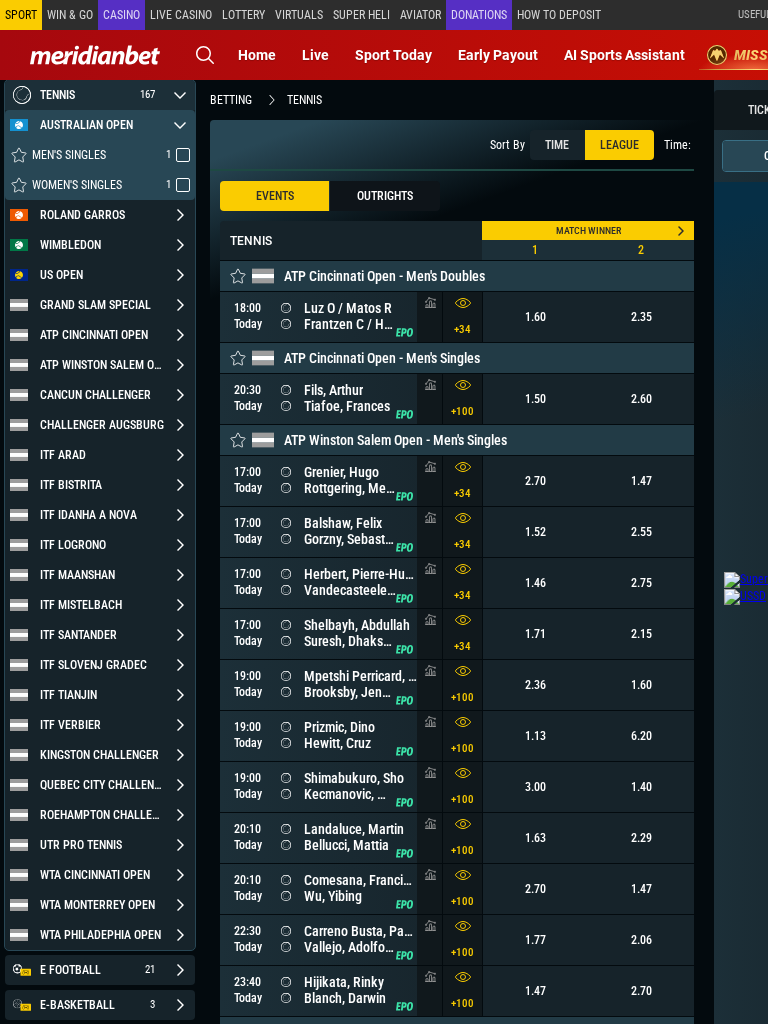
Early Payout (498, 55)
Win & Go (70, 15)
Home (257, 55)
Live (315, 55)
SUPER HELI (361, 15)
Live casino (181, 15)
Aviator (420, 15)
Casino (121, 15)
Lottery (243, 15)
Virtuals (299, 15)
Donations (479, 15)
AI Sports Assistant (624, 55)
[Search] (205, 55)
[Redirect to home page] (95, 55)
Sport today (393, 55)
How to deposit (559, 15)
